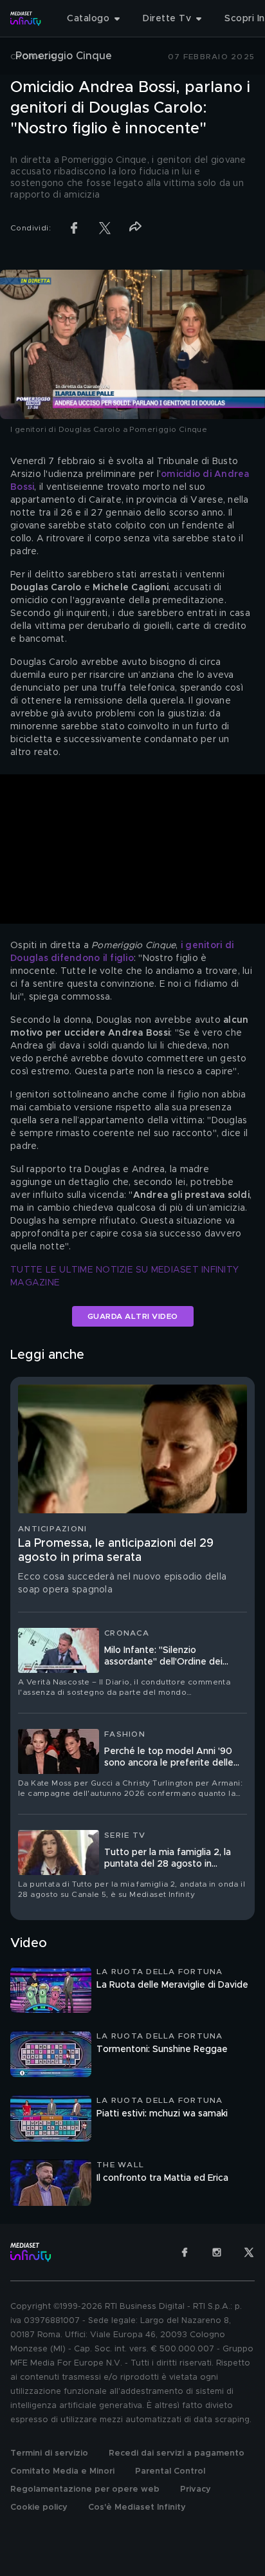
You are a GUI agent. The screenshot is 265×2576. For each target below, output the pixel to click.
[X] (249, 2252)
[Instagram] (217, 2252)
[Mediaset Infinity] (26, 19)
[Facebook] (185, 2252)
